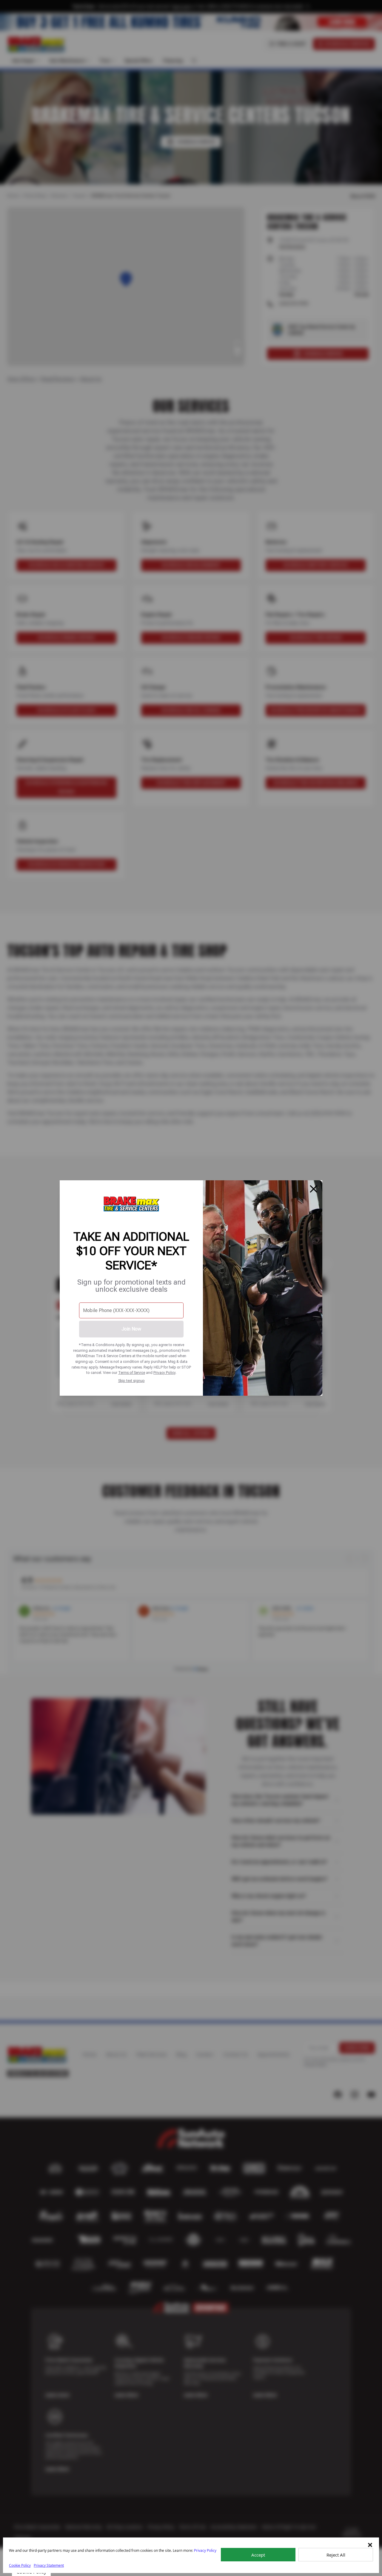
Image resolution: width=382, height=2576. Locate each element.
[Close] (314, 1189)
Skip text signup (131, 1381)
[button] (370, 2545)
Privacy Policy (164, 1373)
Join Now (131, 1329)
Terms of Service (132, 1373)
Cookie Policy (20, 2565)
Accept (258, 2555)
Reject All (336, 2555)
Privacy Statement (49, 2565)
